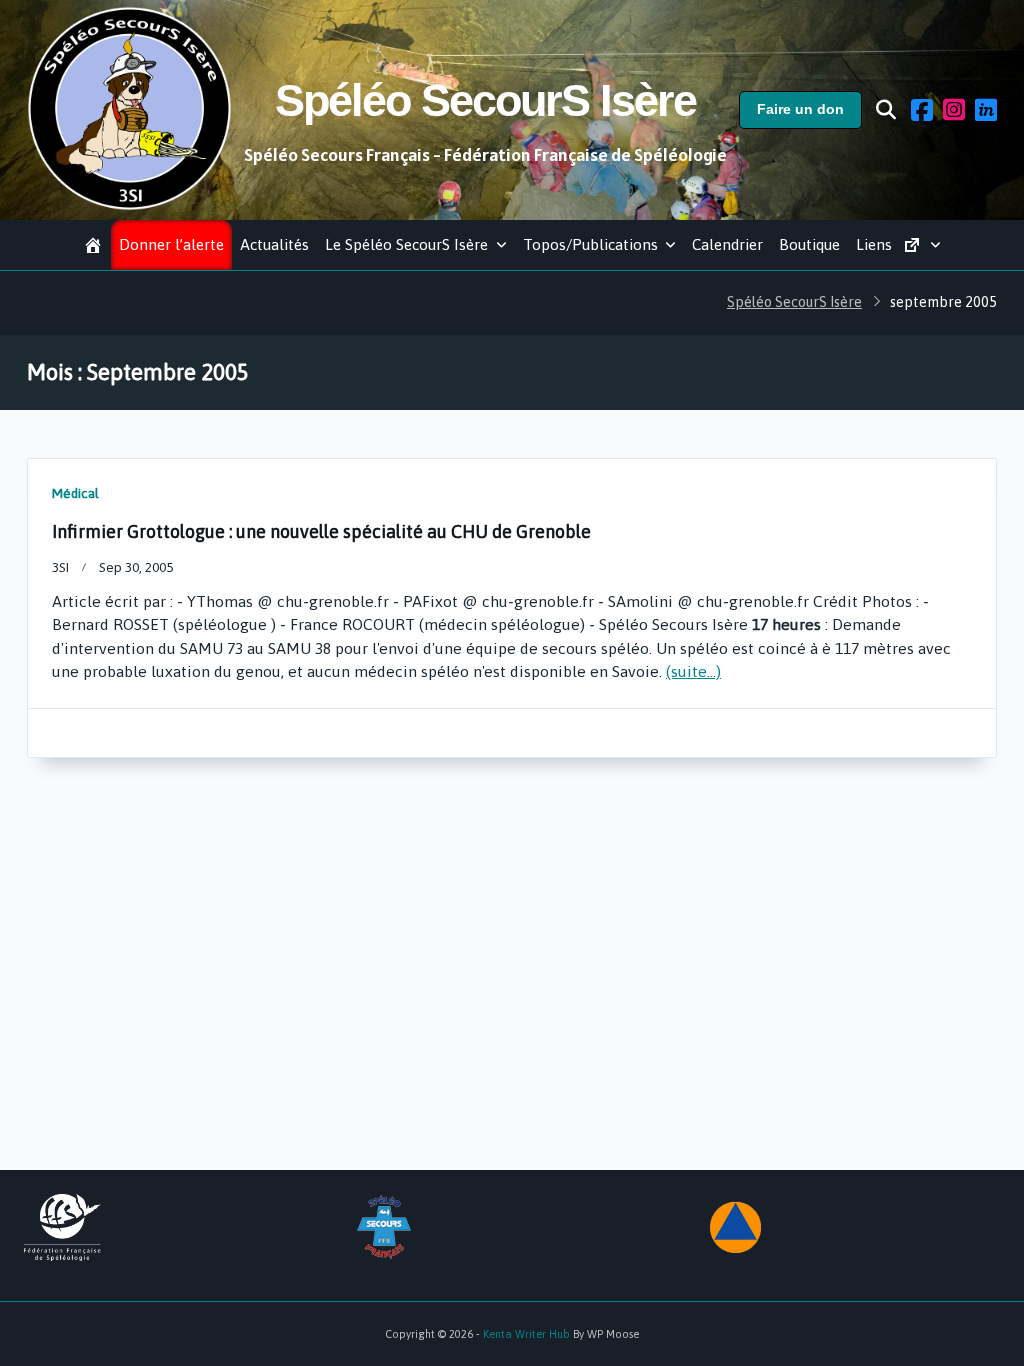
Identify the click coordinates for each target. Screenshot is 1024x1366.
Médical (75, 493)
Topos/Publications (590, 244)
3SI (60, 567)
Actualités (274, 244)
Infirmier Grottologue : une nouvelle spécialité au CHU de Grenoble (321, 531)
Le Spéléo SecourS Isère (406, 244)
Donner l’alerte (171, 244)
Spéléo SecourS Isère (485, 100)
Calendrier (727, 244)
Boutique (809, 244)
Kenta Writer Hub (526, 1334)
